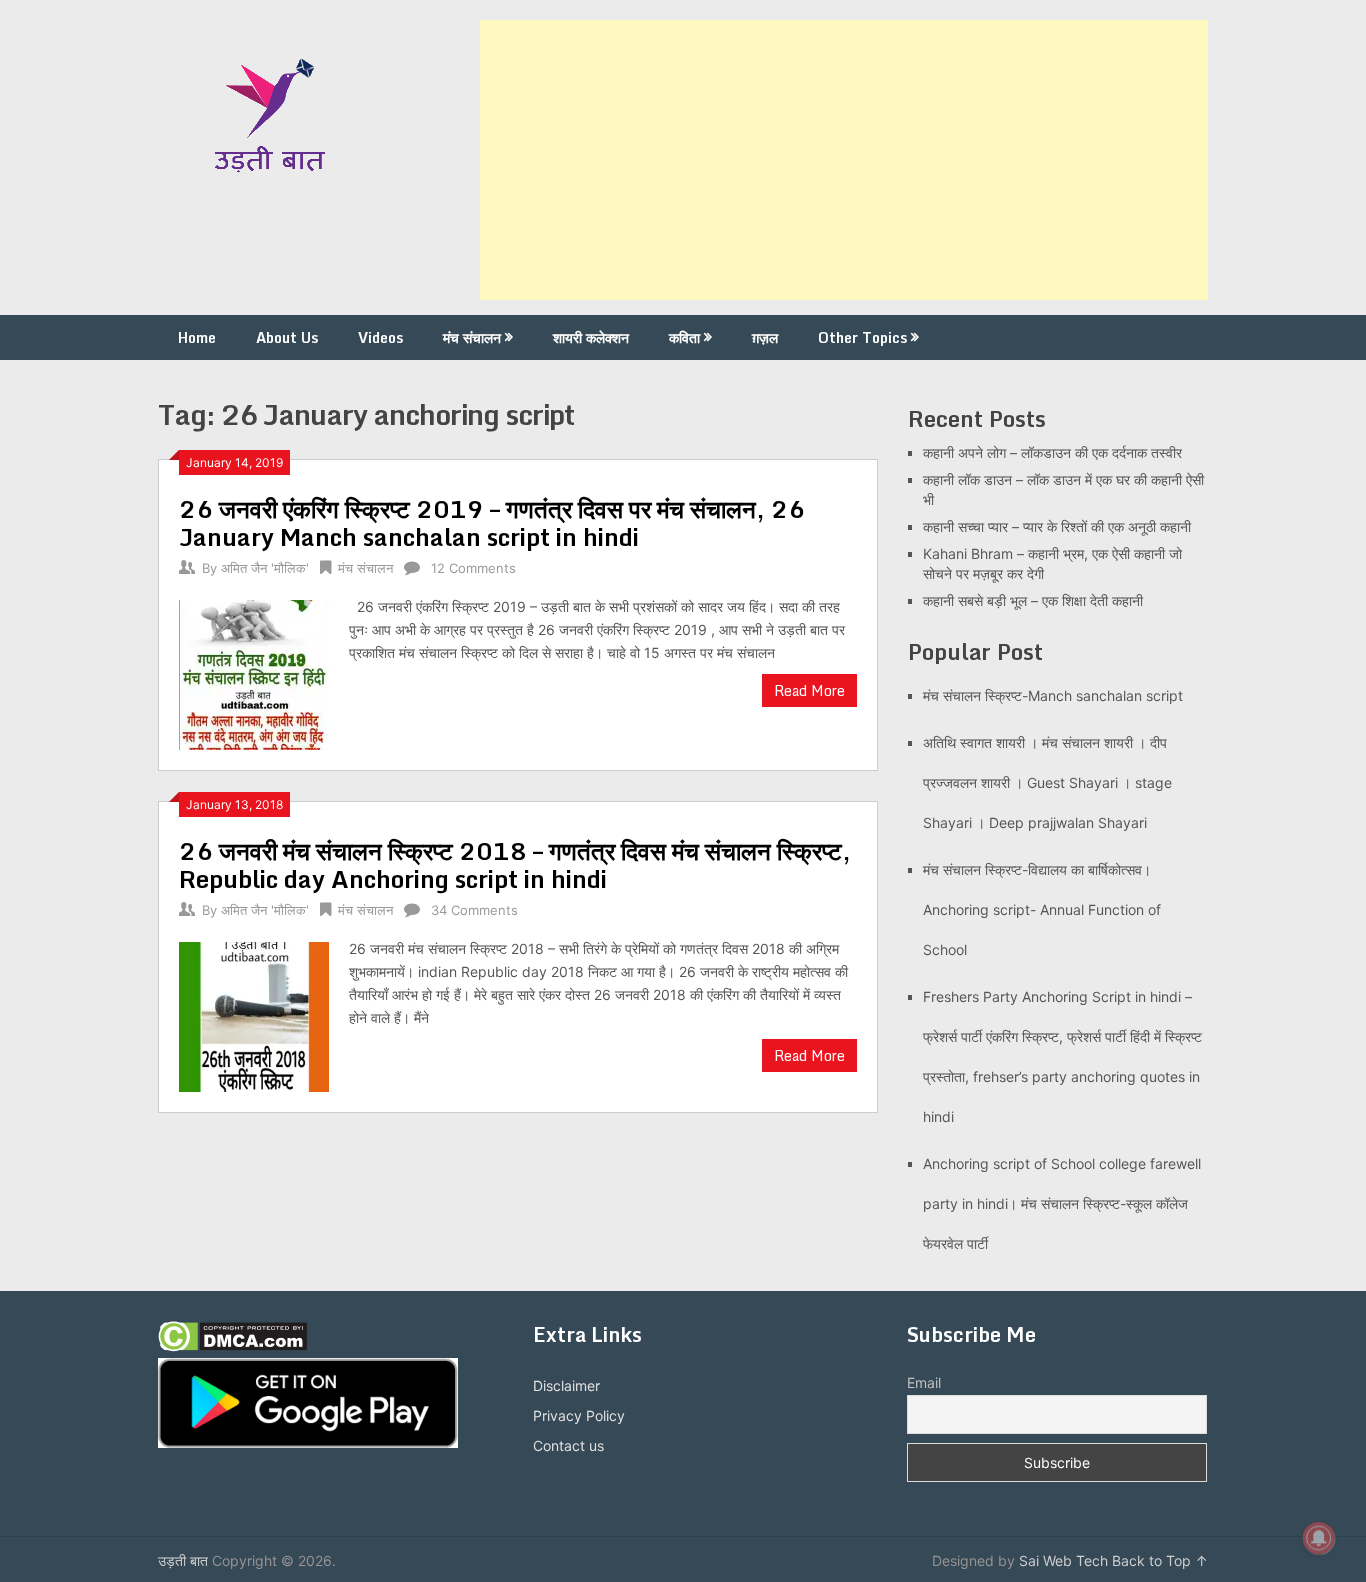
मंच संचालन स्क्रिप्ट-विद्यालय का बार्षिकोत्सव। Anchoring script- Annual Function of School (1042, 909)
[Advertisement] (844, 160)
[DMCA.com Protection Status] (232, 1346)
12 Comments (473, 568)
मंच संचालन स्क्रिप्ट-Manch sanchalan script (1053, 695)
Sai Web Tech (1063, 1560)
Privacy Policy (579, 1415)
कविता (684, 337)
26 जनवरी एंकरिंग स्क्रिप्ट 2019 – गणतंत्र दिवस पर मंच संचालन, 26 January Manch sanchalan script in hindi (492, 522)
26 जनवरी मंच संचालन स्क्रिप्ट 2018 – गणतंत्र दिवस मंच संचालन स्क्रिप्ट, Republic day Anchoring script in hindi (515, 864)
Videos (380, 337)
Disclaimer (566, 1385)
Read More (809, 690)
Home (197, 337)
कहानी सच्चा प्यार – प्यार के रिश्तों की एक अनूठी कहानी (1057, 526)
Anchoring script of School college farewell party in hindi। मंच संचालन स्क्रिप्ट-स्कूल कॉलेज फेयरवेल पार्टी (1062, 1203)
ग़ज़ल (765, 337)
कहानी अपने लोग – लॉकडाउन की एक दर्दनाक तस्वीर (1052, 452)
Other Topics (862, 337)
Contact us (568, 1445)
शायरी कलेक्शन (591, 337)
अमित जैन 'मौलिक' (265, 568)
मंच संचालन (472, 337)
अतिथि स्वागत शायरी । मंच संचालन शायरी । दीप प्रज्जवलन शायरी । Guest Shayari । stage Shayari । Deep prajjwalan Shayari (1047, 782)
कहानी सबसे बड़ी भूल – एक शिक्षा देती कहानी (1033, 600)
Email (924, 1382)
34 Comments (474, 910)
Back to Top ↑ (1160, 1560)
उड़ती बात (183, 1560)
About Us (287, 337)
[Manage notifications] (1319, 1538)
